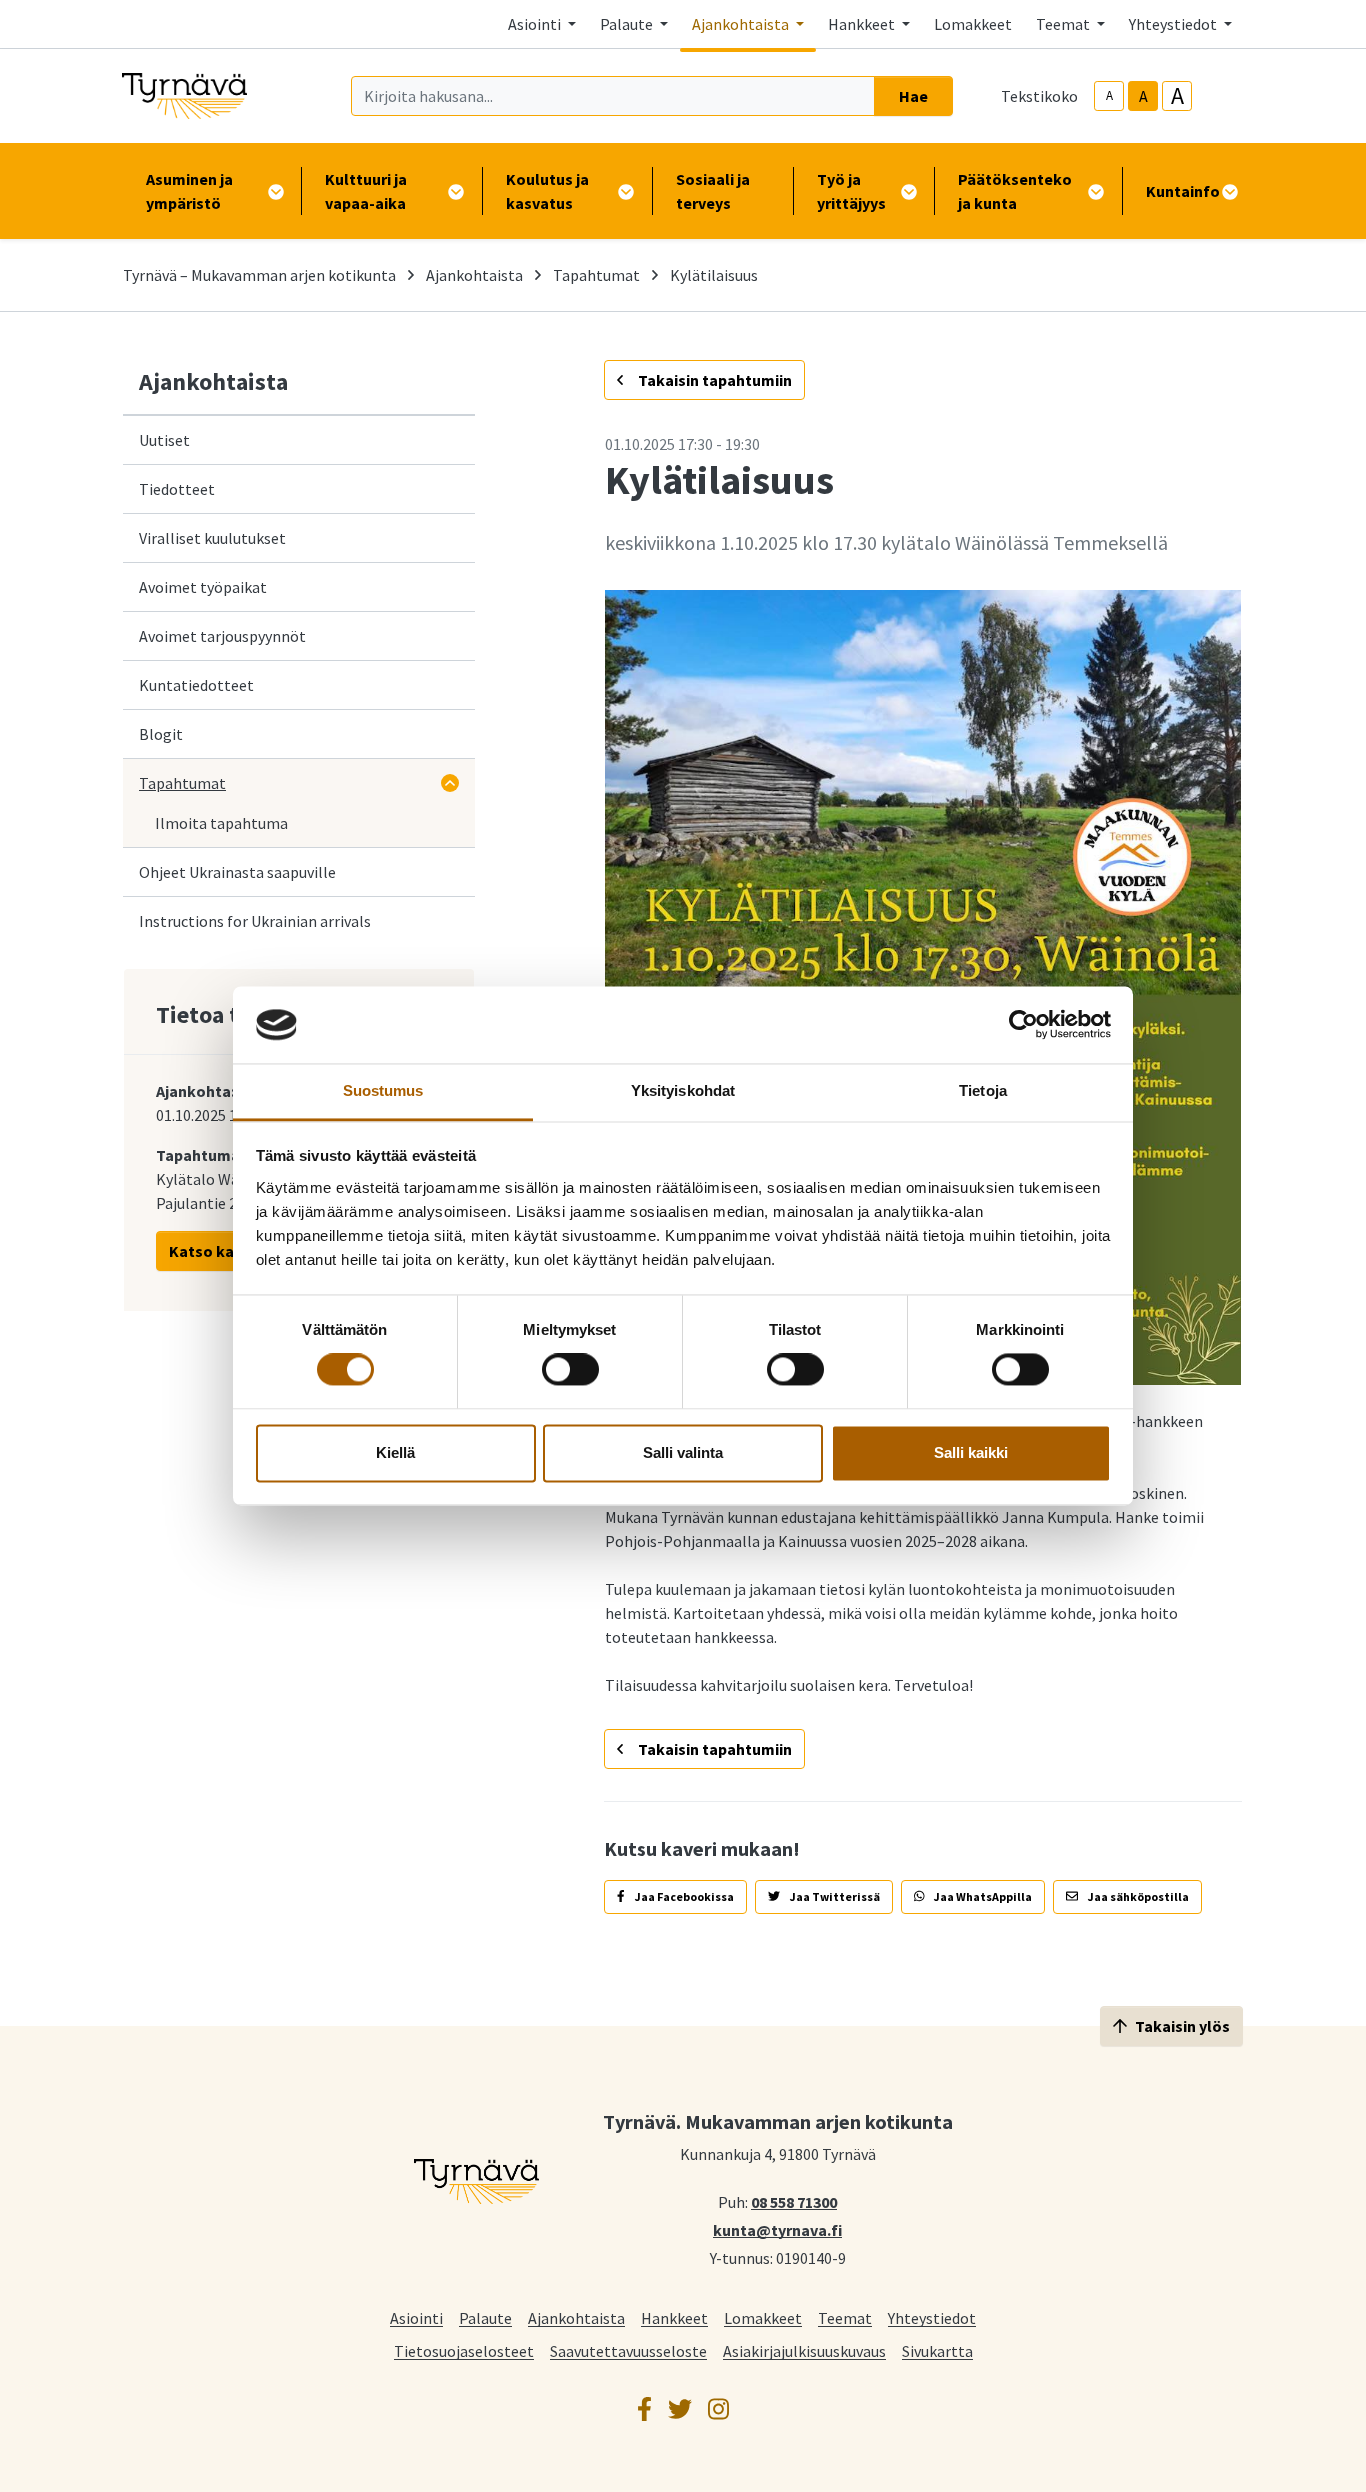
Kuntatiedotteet (196, 685)
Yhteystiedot (932, 2317)
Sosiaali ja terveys (713, 191)
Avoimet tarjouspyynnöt (222, 636)
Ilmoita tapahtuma (221, 823)
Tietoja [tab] (983, 1090)
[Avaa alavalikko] (450, 783)
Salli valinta (683, 1452)
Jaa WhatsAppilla (982, 1896)
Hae (913, 96)
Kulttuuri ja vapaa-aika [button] (366, 191)
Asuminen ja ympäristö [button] (189, 191)
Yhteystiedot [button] (1174, 24)
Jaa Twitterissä (834, 1896)
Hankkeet (674, 2317)
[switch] (570, 1370)
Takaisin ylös (1182, 2026)
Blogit (161, 734)
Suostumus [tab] (383, 1090)
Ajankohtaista (474, 275)
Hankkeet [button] (863, 24)
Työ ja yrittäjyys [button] (851, 191)
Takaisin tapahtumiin (713, 380)
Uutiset (164, 440)
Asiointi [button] (536, 24)
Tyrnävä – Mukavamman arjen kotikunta (259, 275)
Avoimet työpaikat (203, 587)
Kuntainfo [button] (1183, 191)
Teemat (845, 2317)
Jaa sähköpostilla (1137, 1896)
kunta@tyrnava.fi (777, 2229)
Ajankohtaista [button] (742, 24)
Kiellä (395, 1452)
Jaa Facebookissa (683, 1896)
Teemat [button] (1064, 24)
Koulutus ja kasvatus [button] (547, 191)
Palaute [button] (628, 24)
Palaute (485, 2317)
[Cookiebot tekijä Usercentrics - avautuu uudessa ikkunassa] (1023, 1025)
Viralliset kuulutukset (212, 538)
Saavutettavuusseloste (628, 2350)
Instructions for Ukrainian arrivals (255, 921)
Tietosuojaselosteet (464, 2350)
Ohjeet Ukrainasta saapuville (237, 872)
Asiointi (416, 2317)
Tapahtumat (596, 275)
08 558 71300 (794, 2201)
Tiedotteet (177, 489)
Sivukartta (937, 2350)
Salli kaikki (971, 1452)
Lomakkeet (973, 24)
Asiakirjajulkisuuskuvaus (804, 2350)
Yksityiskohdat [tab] (683, 1090)
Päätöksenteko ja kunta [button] (1015, 191)
